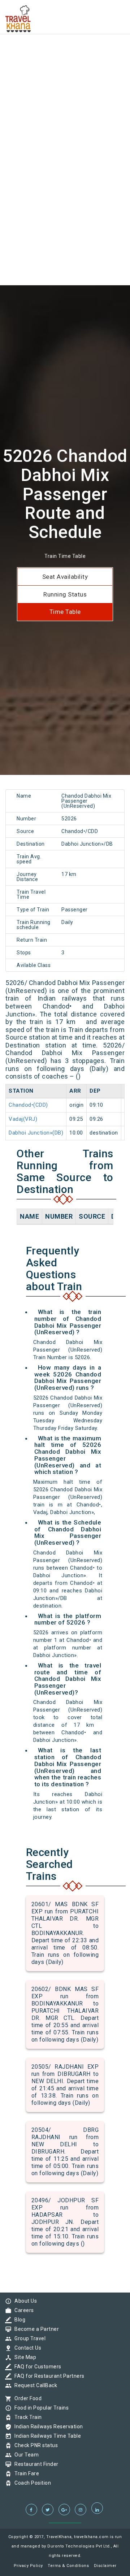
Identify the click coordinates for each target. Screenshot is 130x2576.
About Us (24, 2301)
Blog (18, 2320)
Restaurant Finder (35, 2464)
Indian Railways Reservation (47, 2427)
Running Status (65, 594)
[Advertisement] (65, 65)
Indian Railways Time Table (46, 2436)
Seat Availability (65, 577)
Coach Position (31, 2483)
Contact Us (26, 2348)
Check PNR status (34, 2445)
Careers (22, 2310)
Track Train (26, 2417)
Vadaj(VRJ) (23, 1119)
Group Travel (28, 2338)
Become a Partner (35, 2329)
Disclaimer (105, 2566)
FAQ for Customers (36, 2367)
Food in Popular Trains (40, 2408)
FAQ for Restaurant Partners (48, 2376)
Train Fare (25, 2473)
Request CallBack (34, 2385)
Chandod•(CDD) (28, 1105)
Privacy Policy (28, 2566)
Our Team (25, 2455)
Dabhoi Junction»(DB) (36, 1133)
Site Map (23, 2357)
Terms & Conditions (68, 2566)
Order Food (26, 2398)
